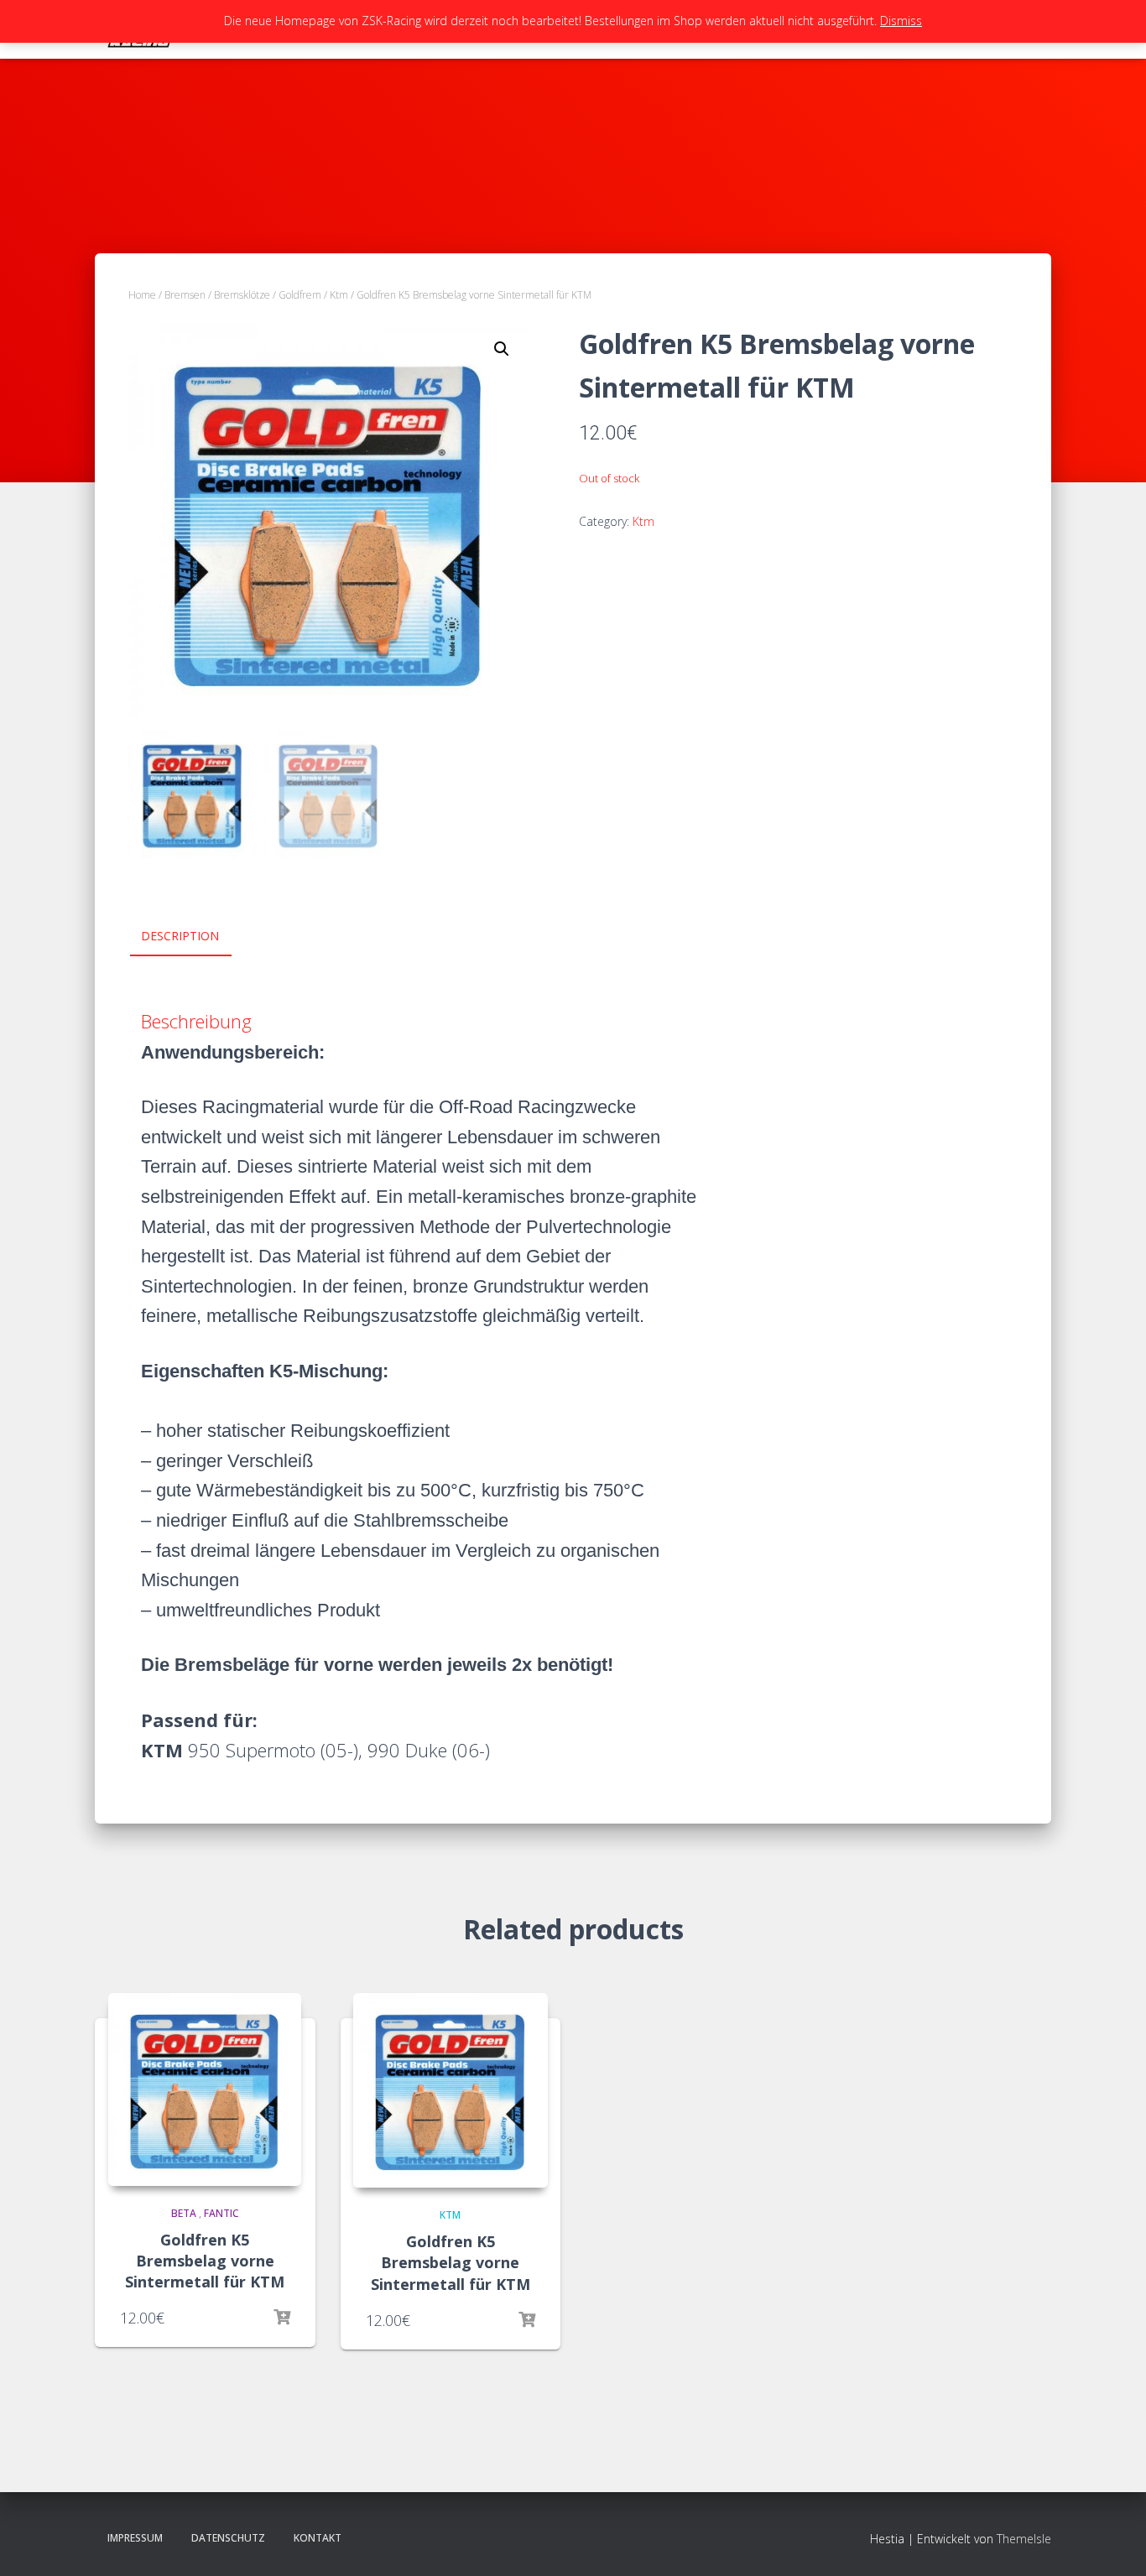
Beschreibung (196, 1021)
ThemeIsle (1024, 2539)
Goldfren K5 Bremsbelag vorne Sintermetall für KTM (205, 2261)
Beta (184, 2213)
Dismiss (901, 21)
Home (142, 295)
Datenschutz (228, 2538)
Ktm (339, 295)
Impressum (135, 2538)
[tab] (193, 937)
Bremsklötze (242, 295)
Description (180, 936)
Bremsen (185, 295)
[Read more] (282, 2318)
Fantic (221, 2213)
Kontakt (318, 2538)
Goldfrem (300, 295)
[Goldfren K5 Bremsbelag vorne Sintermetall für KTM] (205, 2089)
